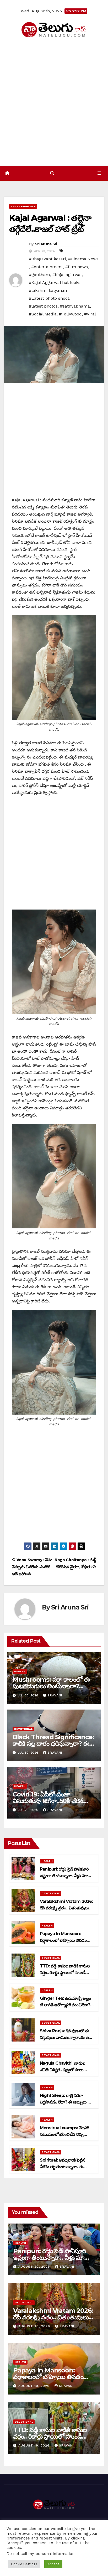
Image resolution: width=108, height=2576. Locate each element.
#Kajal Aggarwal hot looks (55, 282)
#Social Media (43, 314)
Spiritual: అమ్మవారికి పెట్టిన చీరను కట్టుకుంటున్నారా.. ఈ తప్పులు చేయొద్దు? (62, 2167)
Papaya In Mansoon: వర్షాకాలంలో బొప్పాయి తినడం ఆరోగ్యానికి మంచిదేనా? (63, 1940)
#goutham (39, 275)
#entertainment (47, 267)
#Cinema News (83, 259)
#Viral (90, 314)
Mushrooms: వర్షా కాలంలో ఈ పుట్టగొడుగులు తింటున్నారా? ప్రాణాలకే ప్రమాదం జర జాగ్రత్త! (51, 1686)
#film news (77, 267)
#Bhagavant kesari (47, 259)
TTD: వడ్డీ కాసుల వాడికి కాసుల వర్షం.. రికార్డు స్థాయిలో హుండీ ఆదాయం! (65, 1973)
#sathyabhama (75, 306)
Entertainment (23, 206)
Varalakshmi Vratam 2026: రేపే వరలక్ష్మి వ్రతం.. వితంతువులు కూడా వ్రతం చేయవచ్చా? (66, 1908)
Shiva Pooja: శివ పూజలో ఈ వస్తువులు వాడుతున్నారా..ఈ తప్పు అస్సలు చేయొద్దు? (67, 2037)
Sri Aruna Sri (46, 244)
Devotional (23, 1729)
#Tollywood (70, 314)
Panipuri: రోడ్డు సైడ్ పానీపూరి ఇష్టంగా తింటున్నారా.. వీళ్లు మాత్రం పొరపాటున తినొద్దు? (66, 1876)
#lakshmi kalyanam (49, 290)
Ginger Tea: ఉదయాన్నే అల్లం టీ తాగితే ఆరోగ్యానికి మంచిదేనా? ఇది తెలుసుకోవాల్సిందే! (65, 2005)
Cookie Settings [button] (24, 2564)
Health (20, 1671)
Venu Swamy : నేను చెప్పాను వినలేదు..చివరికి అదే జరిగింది (32, 1567)
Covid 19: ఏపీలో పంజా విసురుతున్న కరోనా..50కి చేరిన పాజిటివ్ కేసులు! (48, 1801)
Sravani (55, 1695)
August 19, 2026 (35, 2386)
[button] (52, 173)
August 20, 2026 (35, 2267)
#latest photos (43, 306)
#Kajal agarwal (67, 275)
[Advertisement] (54, 102)
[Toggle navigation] (99, 173)
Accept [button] (53, 2564)
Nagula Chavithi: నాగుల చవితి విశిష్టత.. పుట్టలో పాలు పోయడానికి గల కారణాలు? (62, 2070)
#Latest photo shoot (49, 298)
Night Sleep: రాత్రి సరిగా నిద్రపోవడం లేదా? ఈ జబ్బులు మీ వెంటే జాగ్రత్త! (66, 2102)
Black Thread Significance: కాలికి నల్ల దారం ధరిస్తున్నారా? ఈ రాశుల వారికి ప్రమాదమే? (53, 1744)
